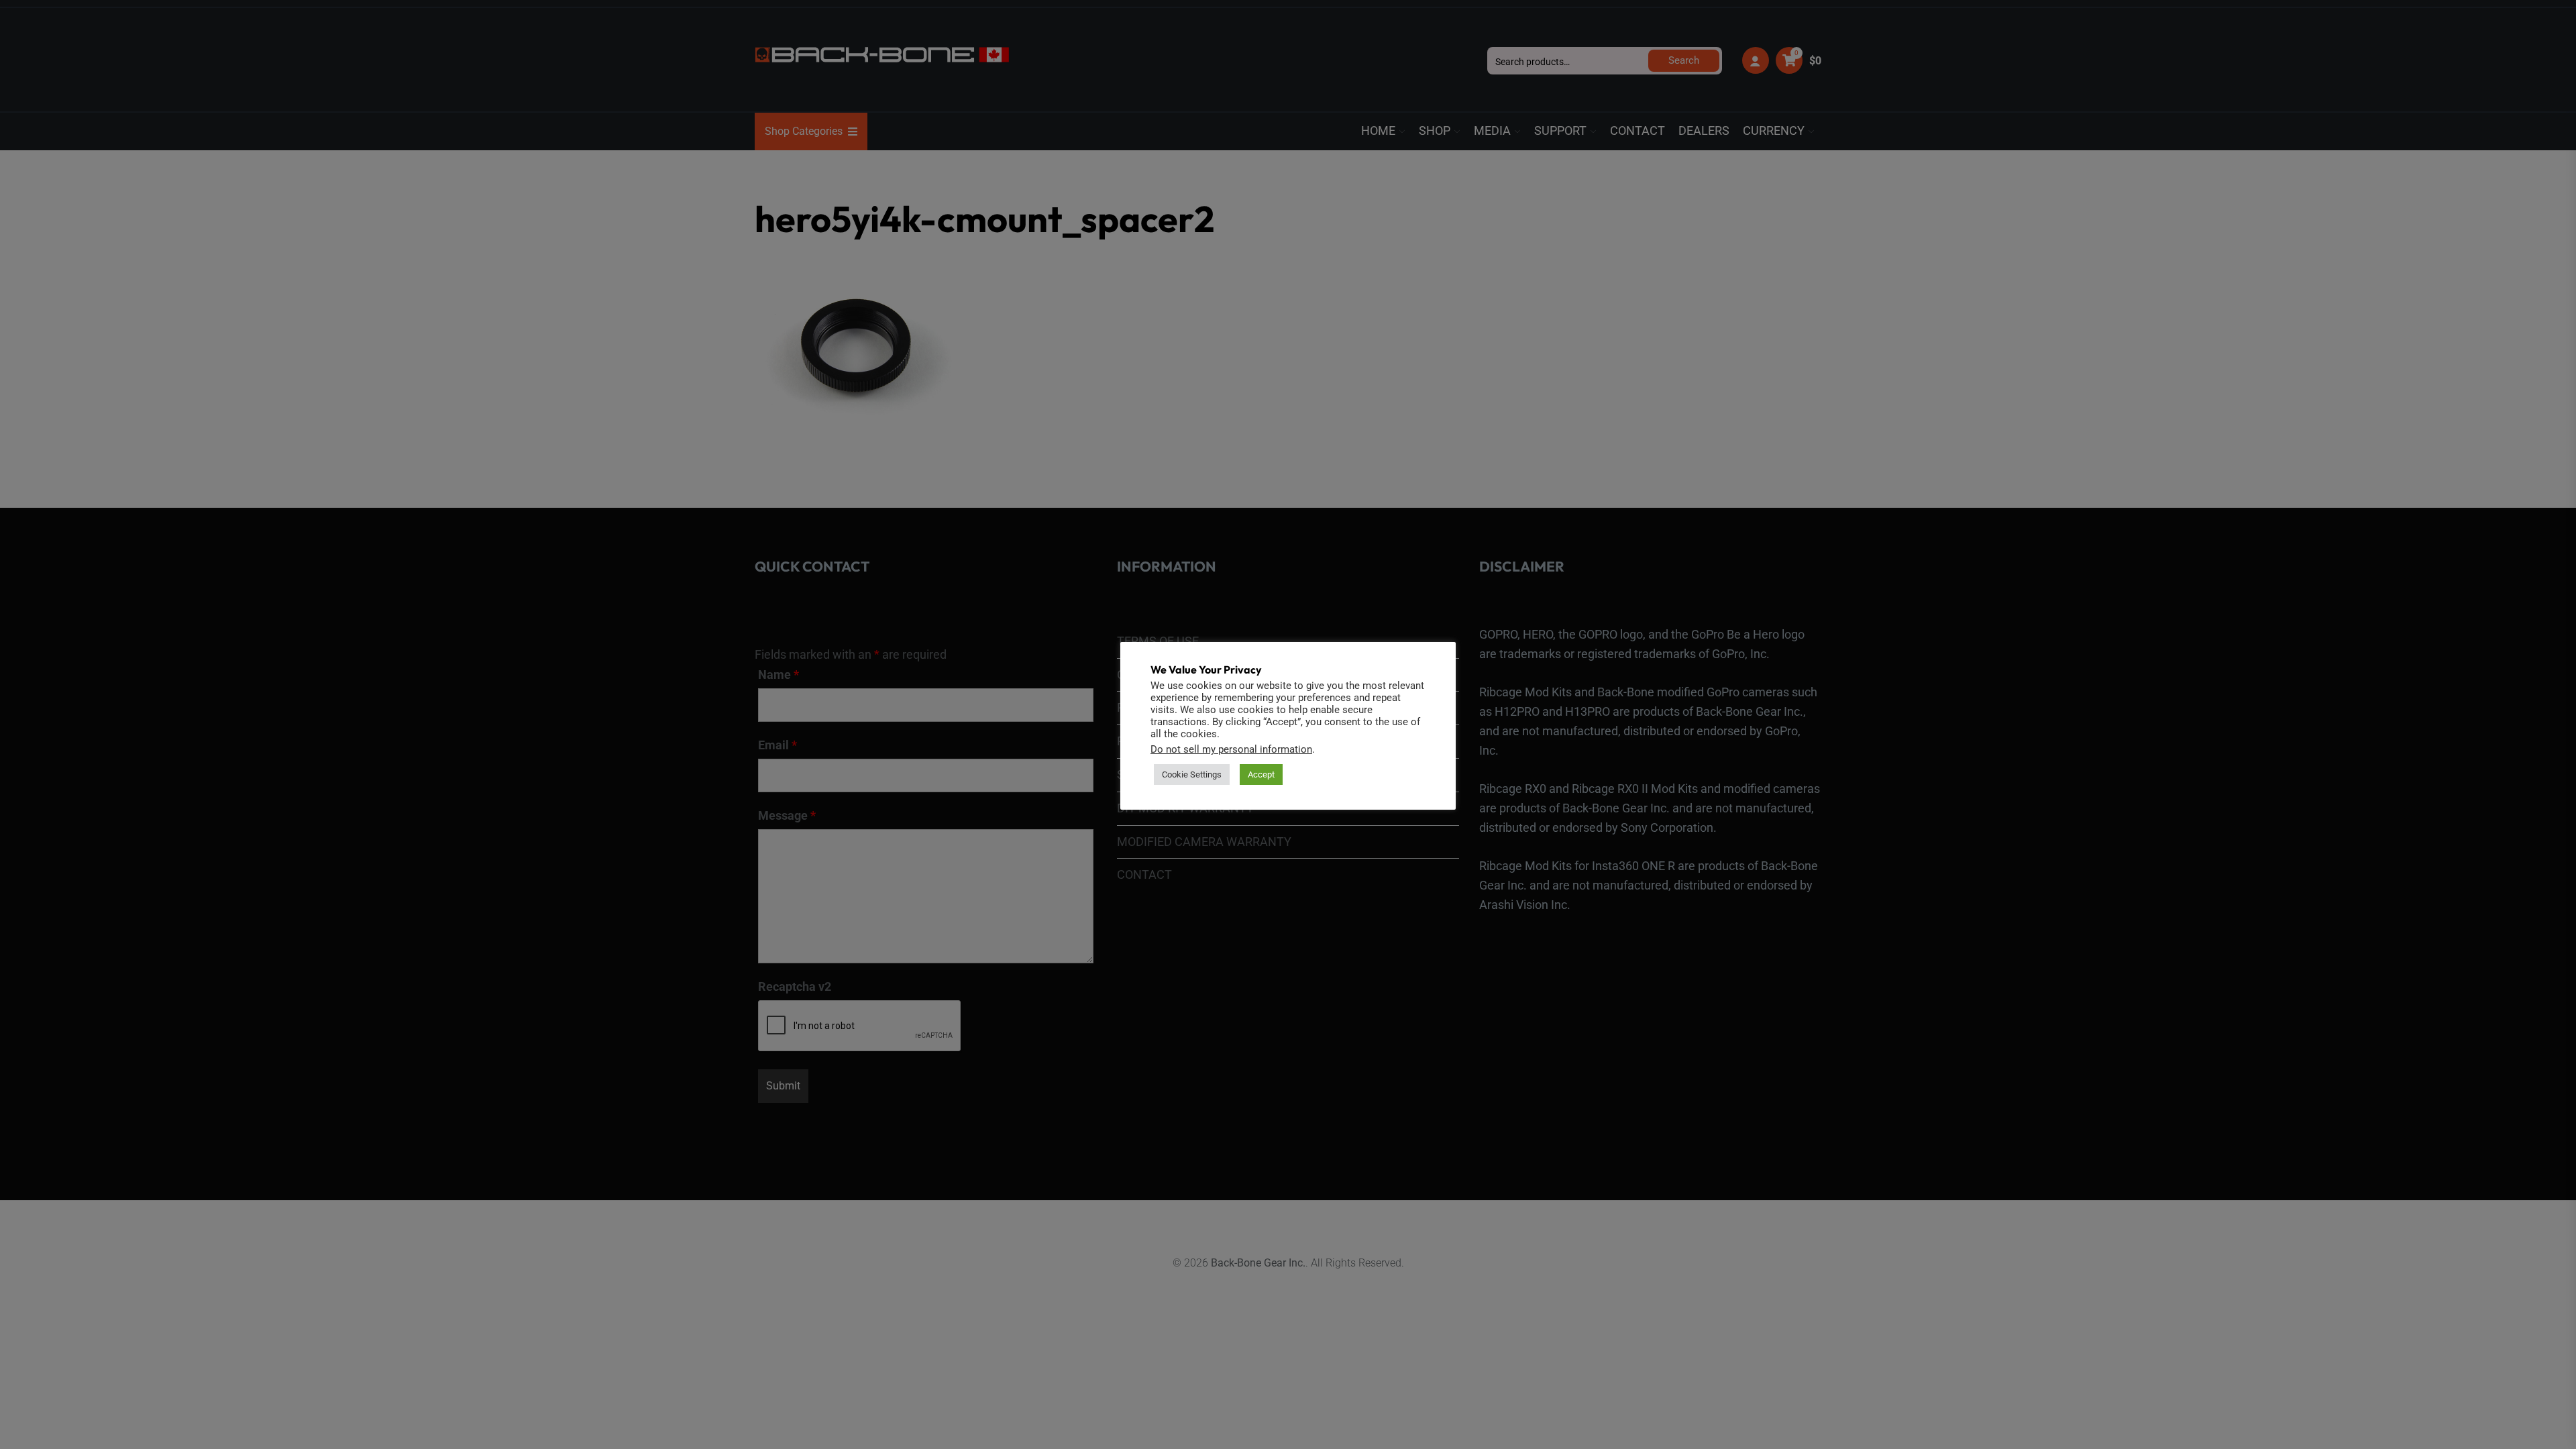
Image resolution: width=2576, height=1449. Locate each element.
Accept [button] (1261, 774)
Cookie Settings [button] (1192, 774)
